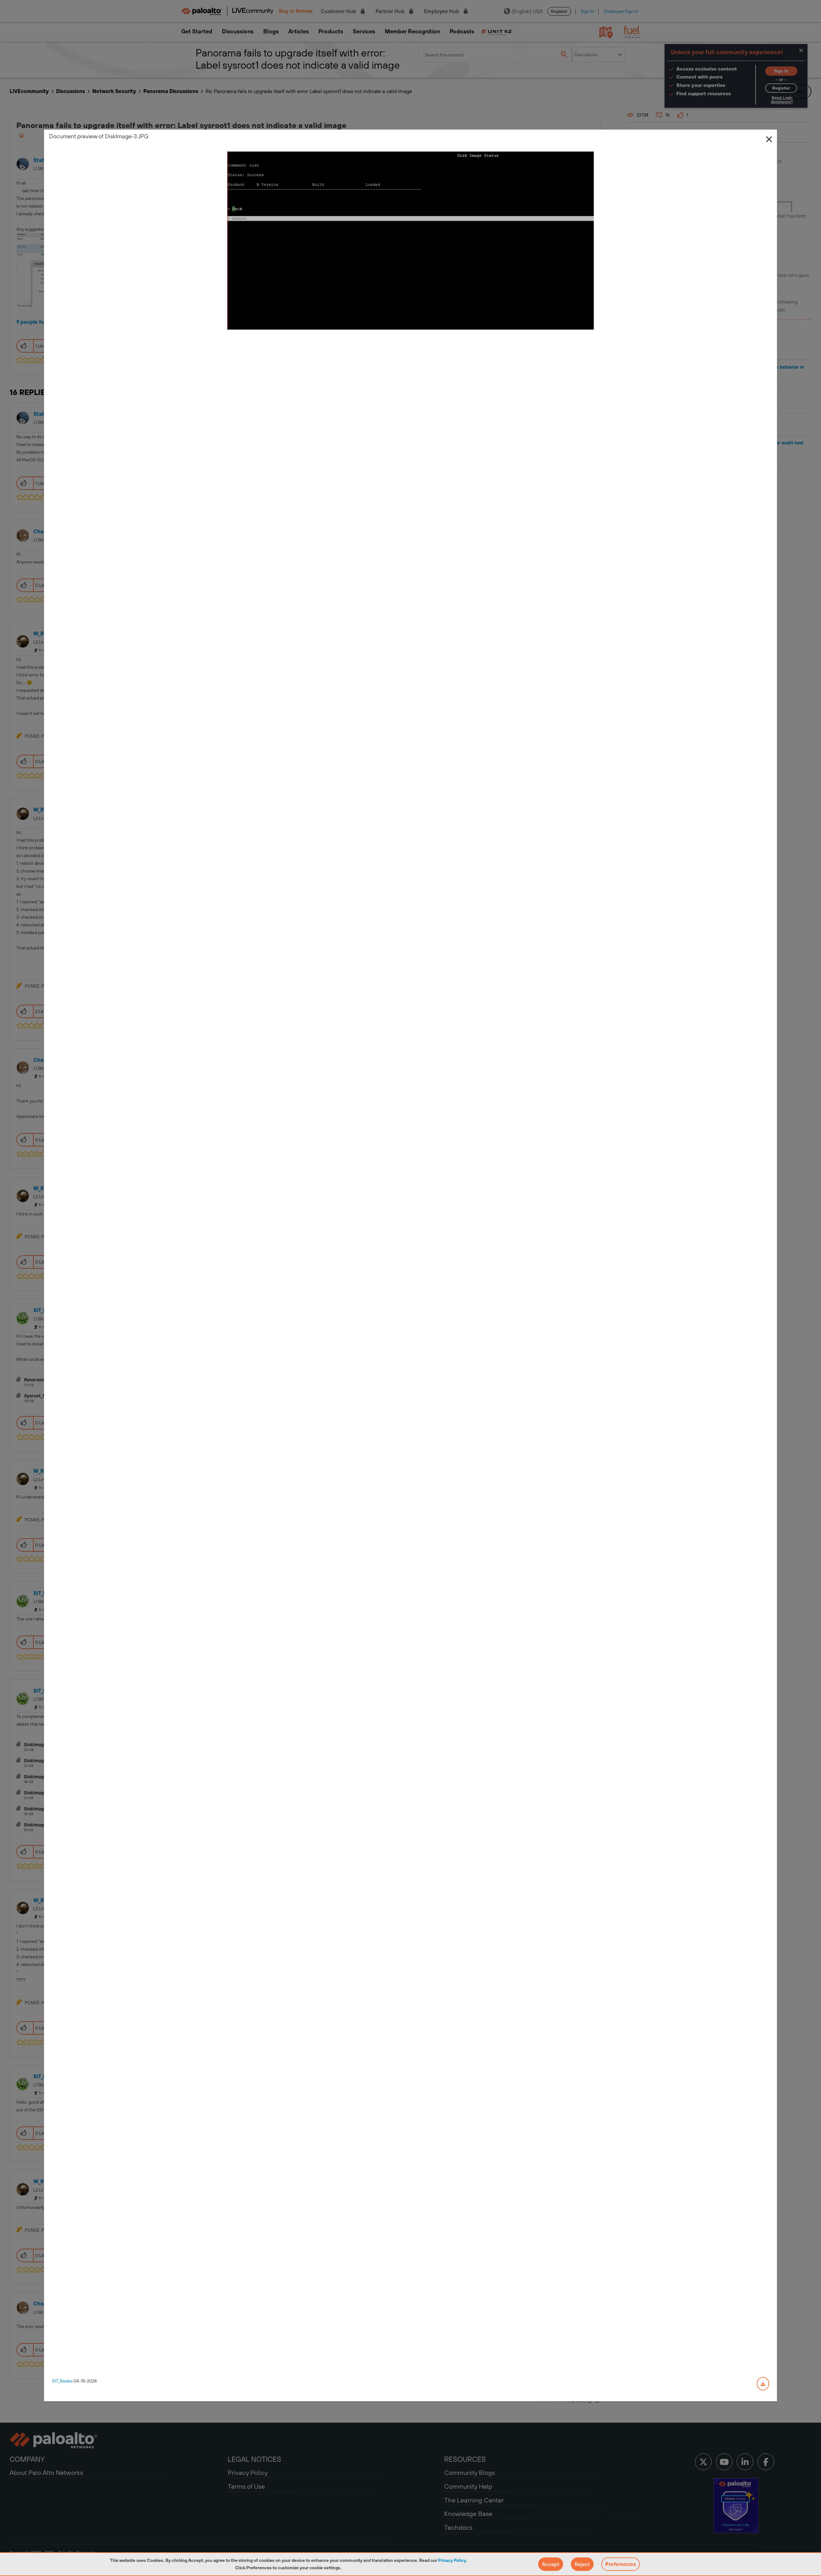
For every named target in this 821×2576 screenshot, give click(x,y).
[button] (551, 2564)
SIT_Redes (62, 2381)
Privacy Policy (452, 2560)
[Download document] (763, 2384)
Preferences (621, 2564)
